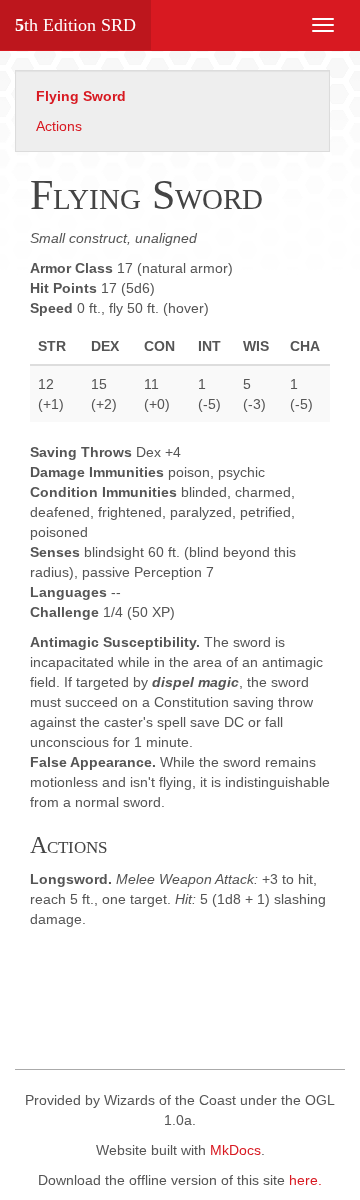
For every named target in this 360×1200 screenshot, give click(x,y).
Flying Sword (81, 96)
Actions (59, 126)
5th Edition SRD (75, 25)
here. (305, 1180)
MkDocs (235, 1150)
